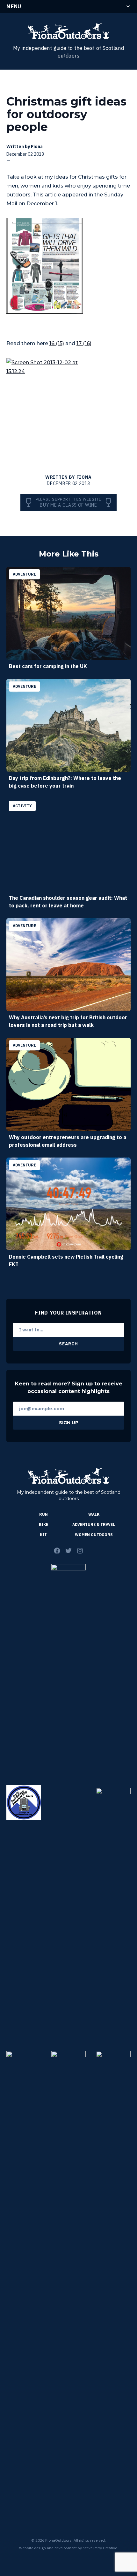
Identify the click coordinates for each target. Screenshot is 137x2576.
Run (43, 1514)
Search (68, 1344)
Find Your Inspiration (68, 1313)
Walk (94, 1514)
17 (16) (84, 343)
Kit (43, 1535)
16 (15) (57, 343)
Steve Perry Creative (100, 2548)
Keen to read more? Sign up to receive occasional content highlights (69, 1387)
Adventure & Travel (94, 1524)
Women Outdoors (94, 1535)
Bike (43, 1524)
